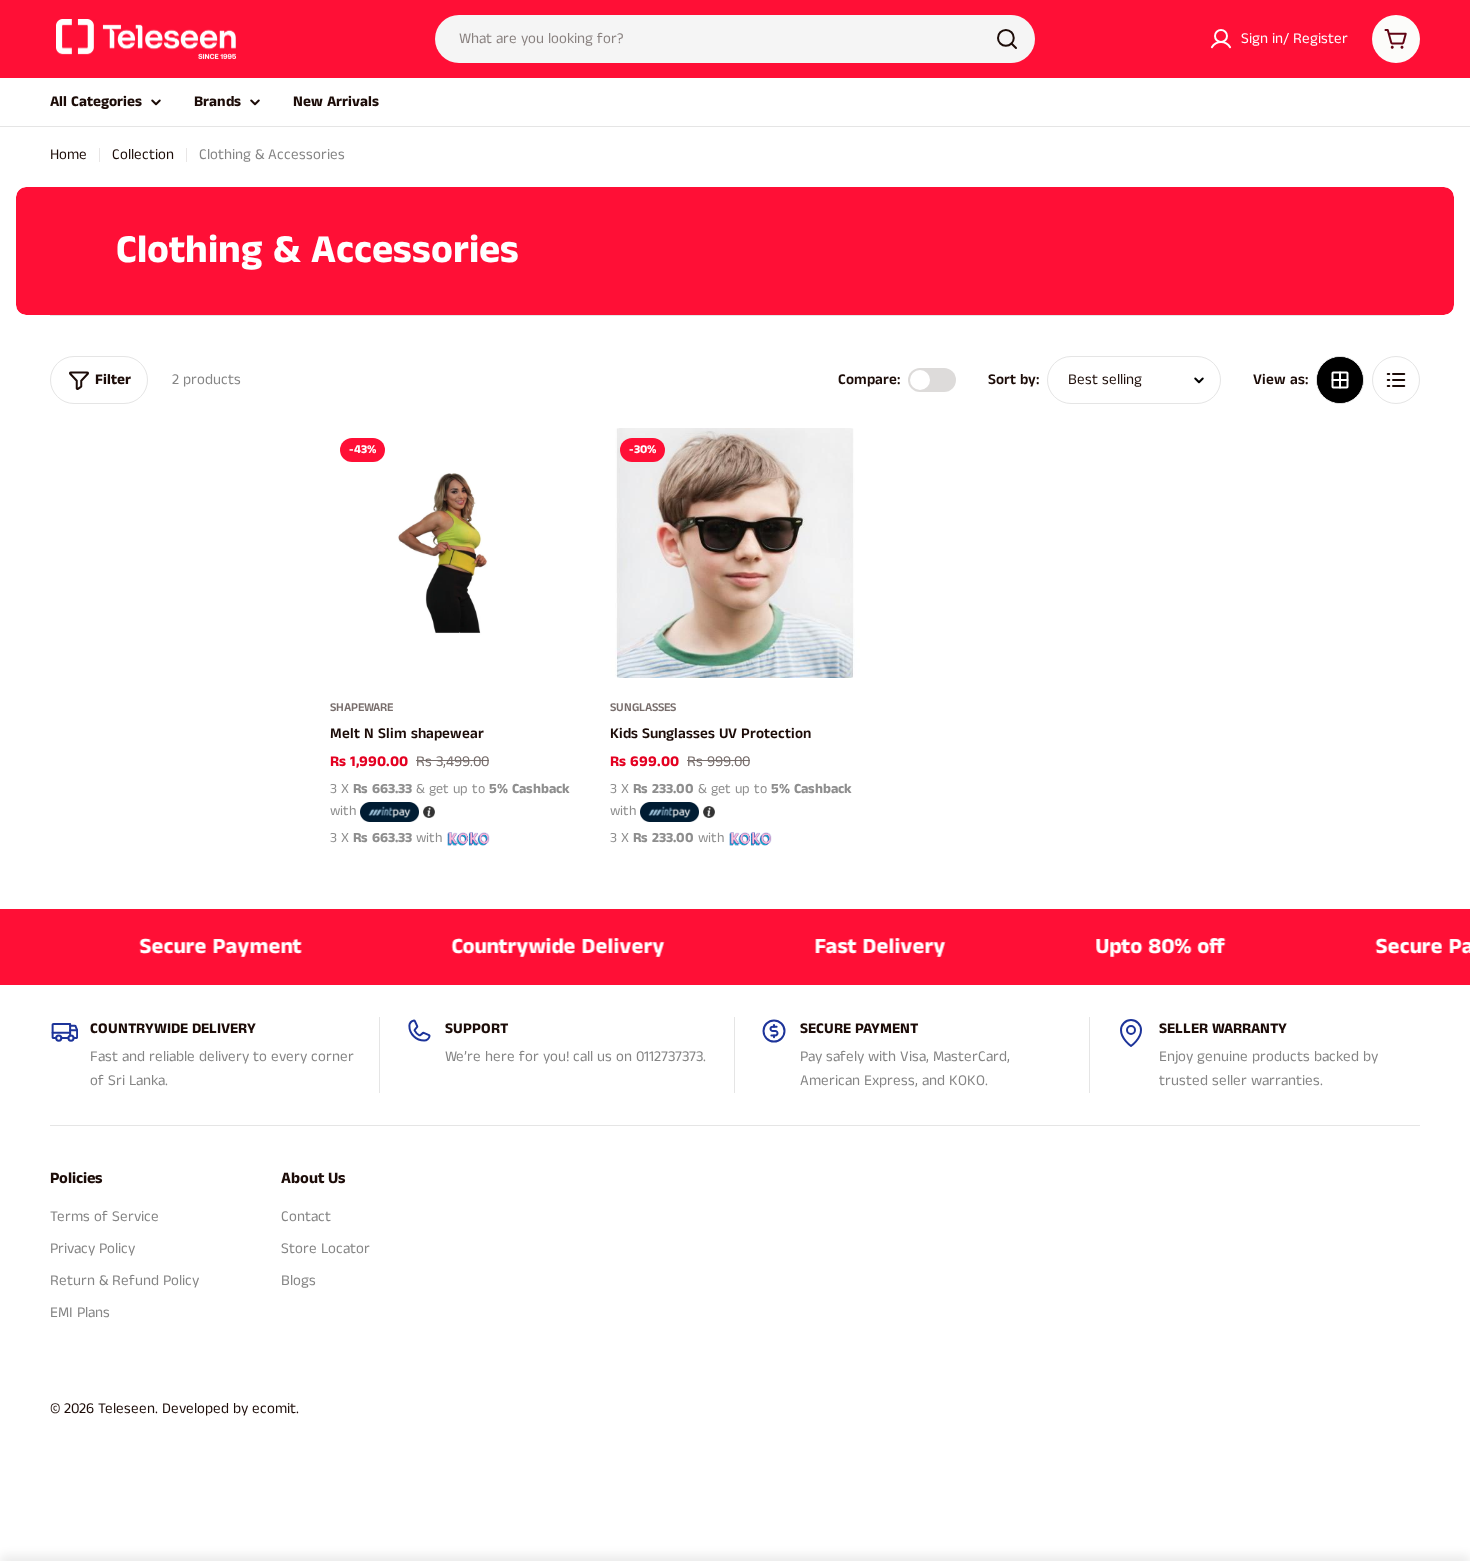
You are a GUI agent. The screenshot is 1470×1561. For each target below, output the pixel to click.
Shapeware (361, 707)
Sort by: (1013, 379)
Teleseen (126, 1408)
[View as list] (1396, 380)
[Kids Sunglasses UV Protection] (735, 553)
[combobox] (735, 39)
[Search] (1007, 39)
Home (68, 154)
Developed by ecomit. (230, 1408)
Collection (143, 154)
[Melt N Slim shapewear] (455, 553)
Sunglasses (643, 707)
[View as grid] (1340, 380)
